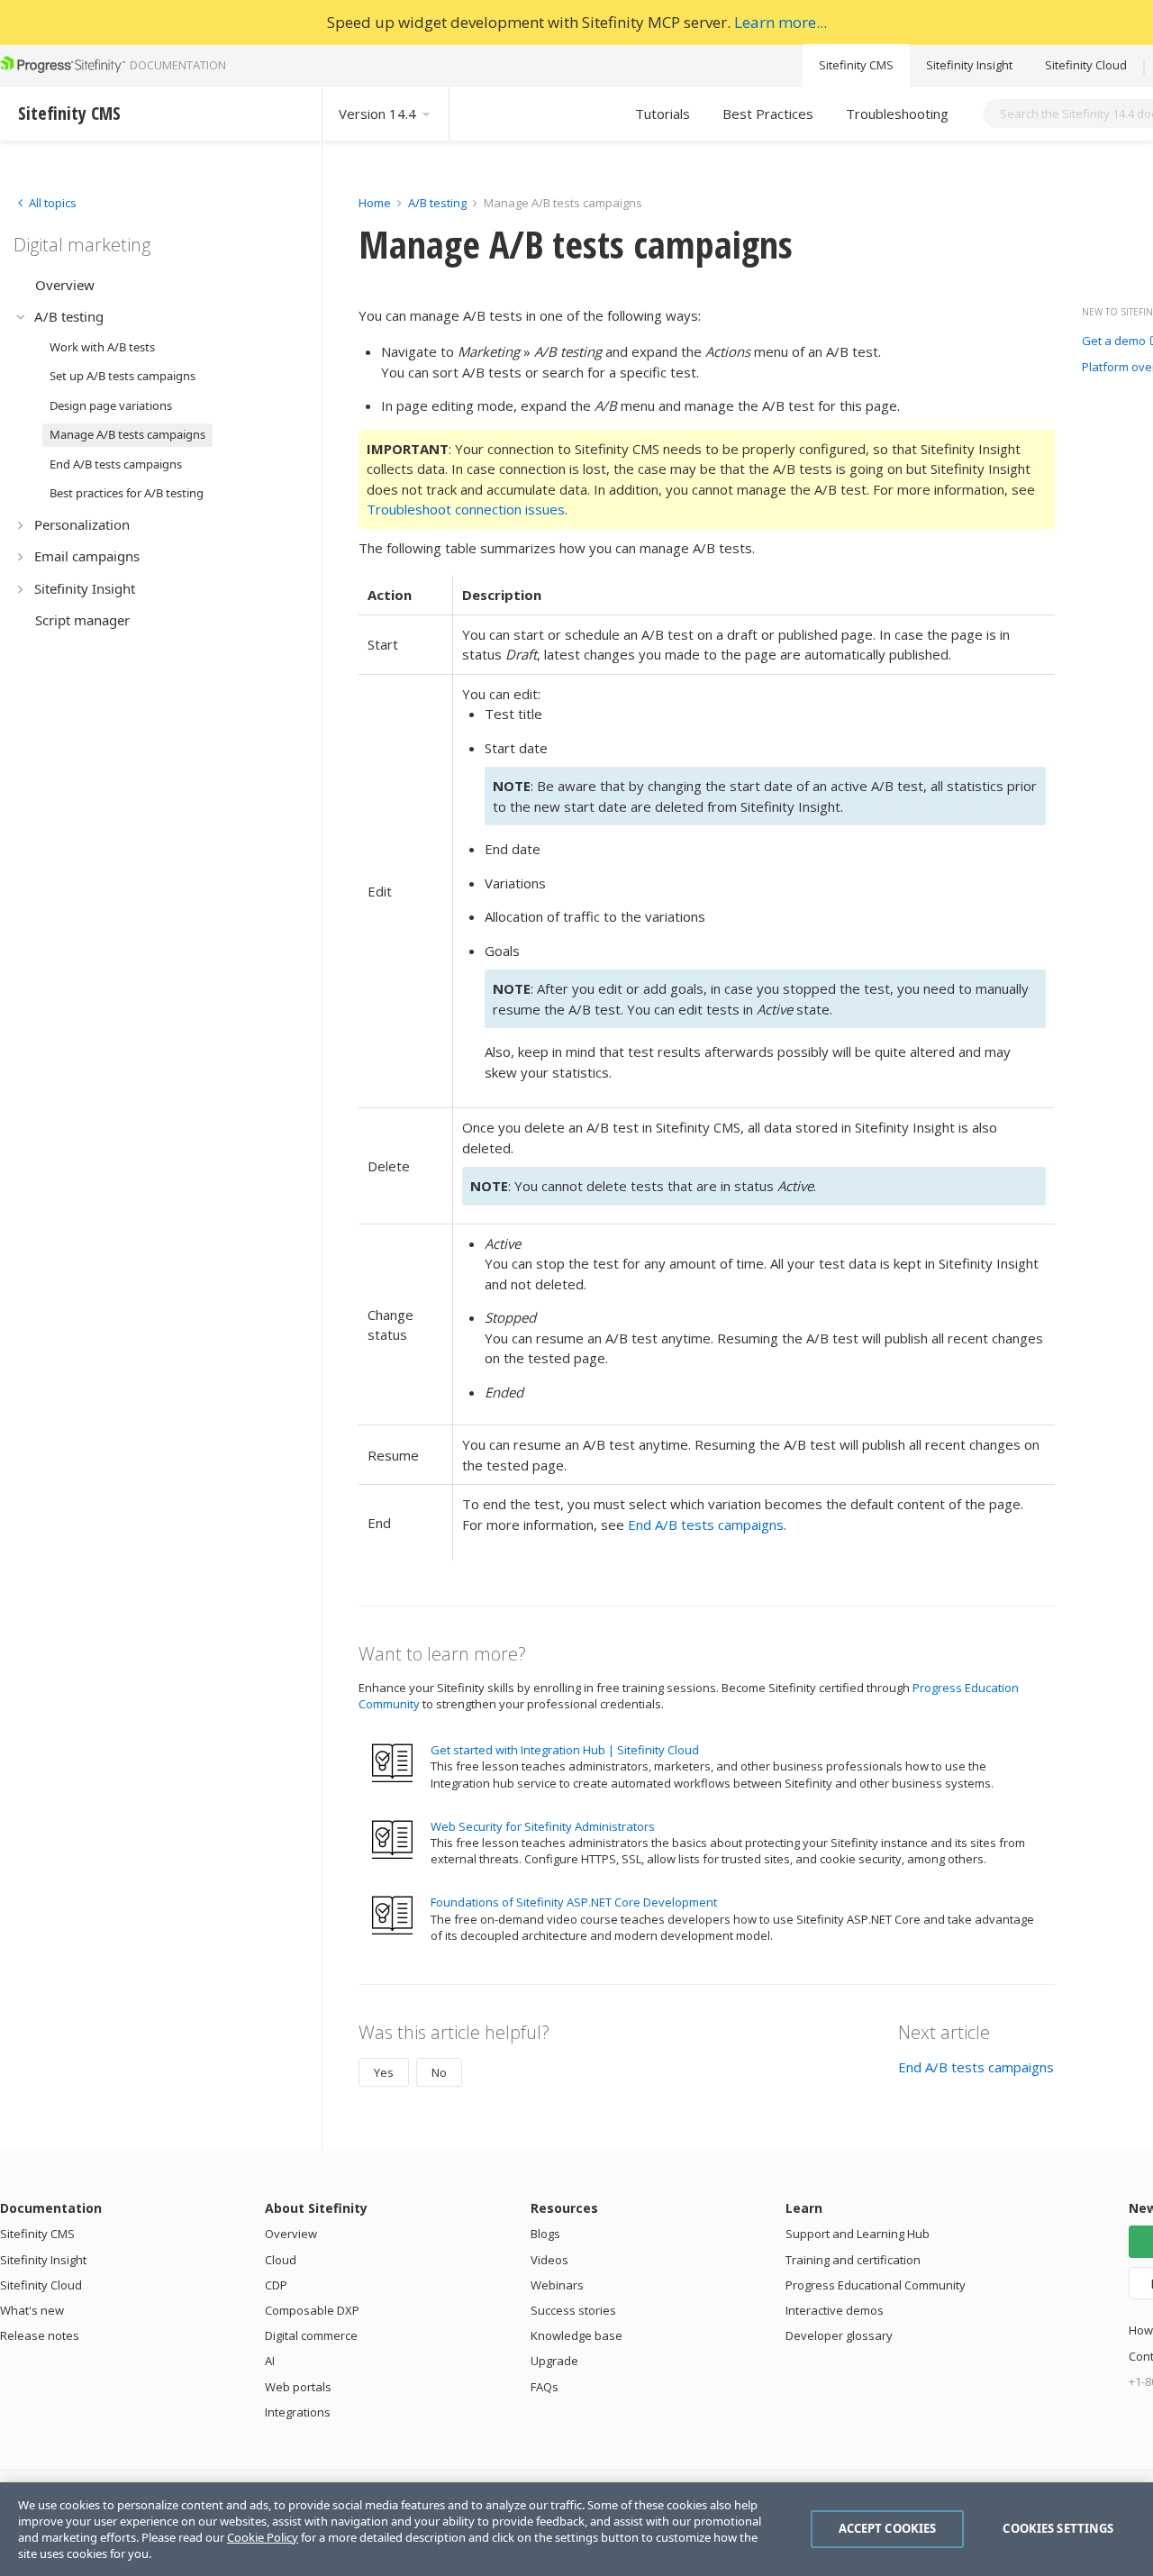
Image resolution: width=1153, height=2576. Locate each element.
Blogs (545, 2234)
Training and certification (853, 2260)
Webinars (557, 2285)
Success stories (573, 2310)
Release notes (40, 2335)
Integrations (298, 2412)
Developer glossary (839, 2335)
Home (375, 203)
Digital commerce (311, 2335)
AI (270, 2361)
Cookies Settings (1058, 2528)
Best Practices (768, 114)
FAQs (545, 2387)
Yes (384, 2072)
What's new (32, 2310)
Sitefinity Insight (969, 65)
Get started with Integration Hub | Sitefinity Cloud (565, 1750)
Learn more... (781, 22)
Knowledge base (576, 2335)
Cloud (281, 2260)
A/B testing (437, 203)
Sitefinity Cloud (1086, 65)
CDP (276, 2285)
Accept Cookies (888, 2528)
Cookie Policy (263, 2537)
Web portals (298, 2387)
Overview (291, 2234)
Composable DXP (312, 2310)
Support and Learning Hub (858, 2234)
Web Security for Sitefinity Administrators (543, 1826)
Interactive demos (835, 2310)
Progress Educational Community (876, 2285)
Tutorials (663, 114)
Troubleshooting (897, 114)
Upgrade (554, 2361)
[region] (576, 2529)
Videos (549, 2260)
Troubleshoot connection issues (466, 509)
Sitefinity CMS (856, 65)
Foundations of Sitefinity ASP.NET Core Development (574, 1902)
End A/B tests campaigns (706, 1525)
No (439, 2072)
